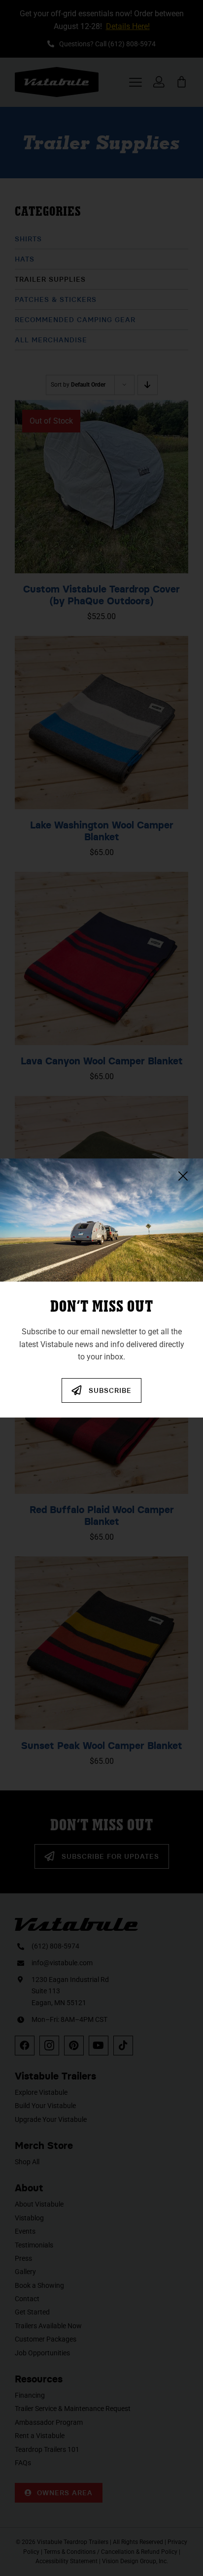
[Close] (183, 1176)
